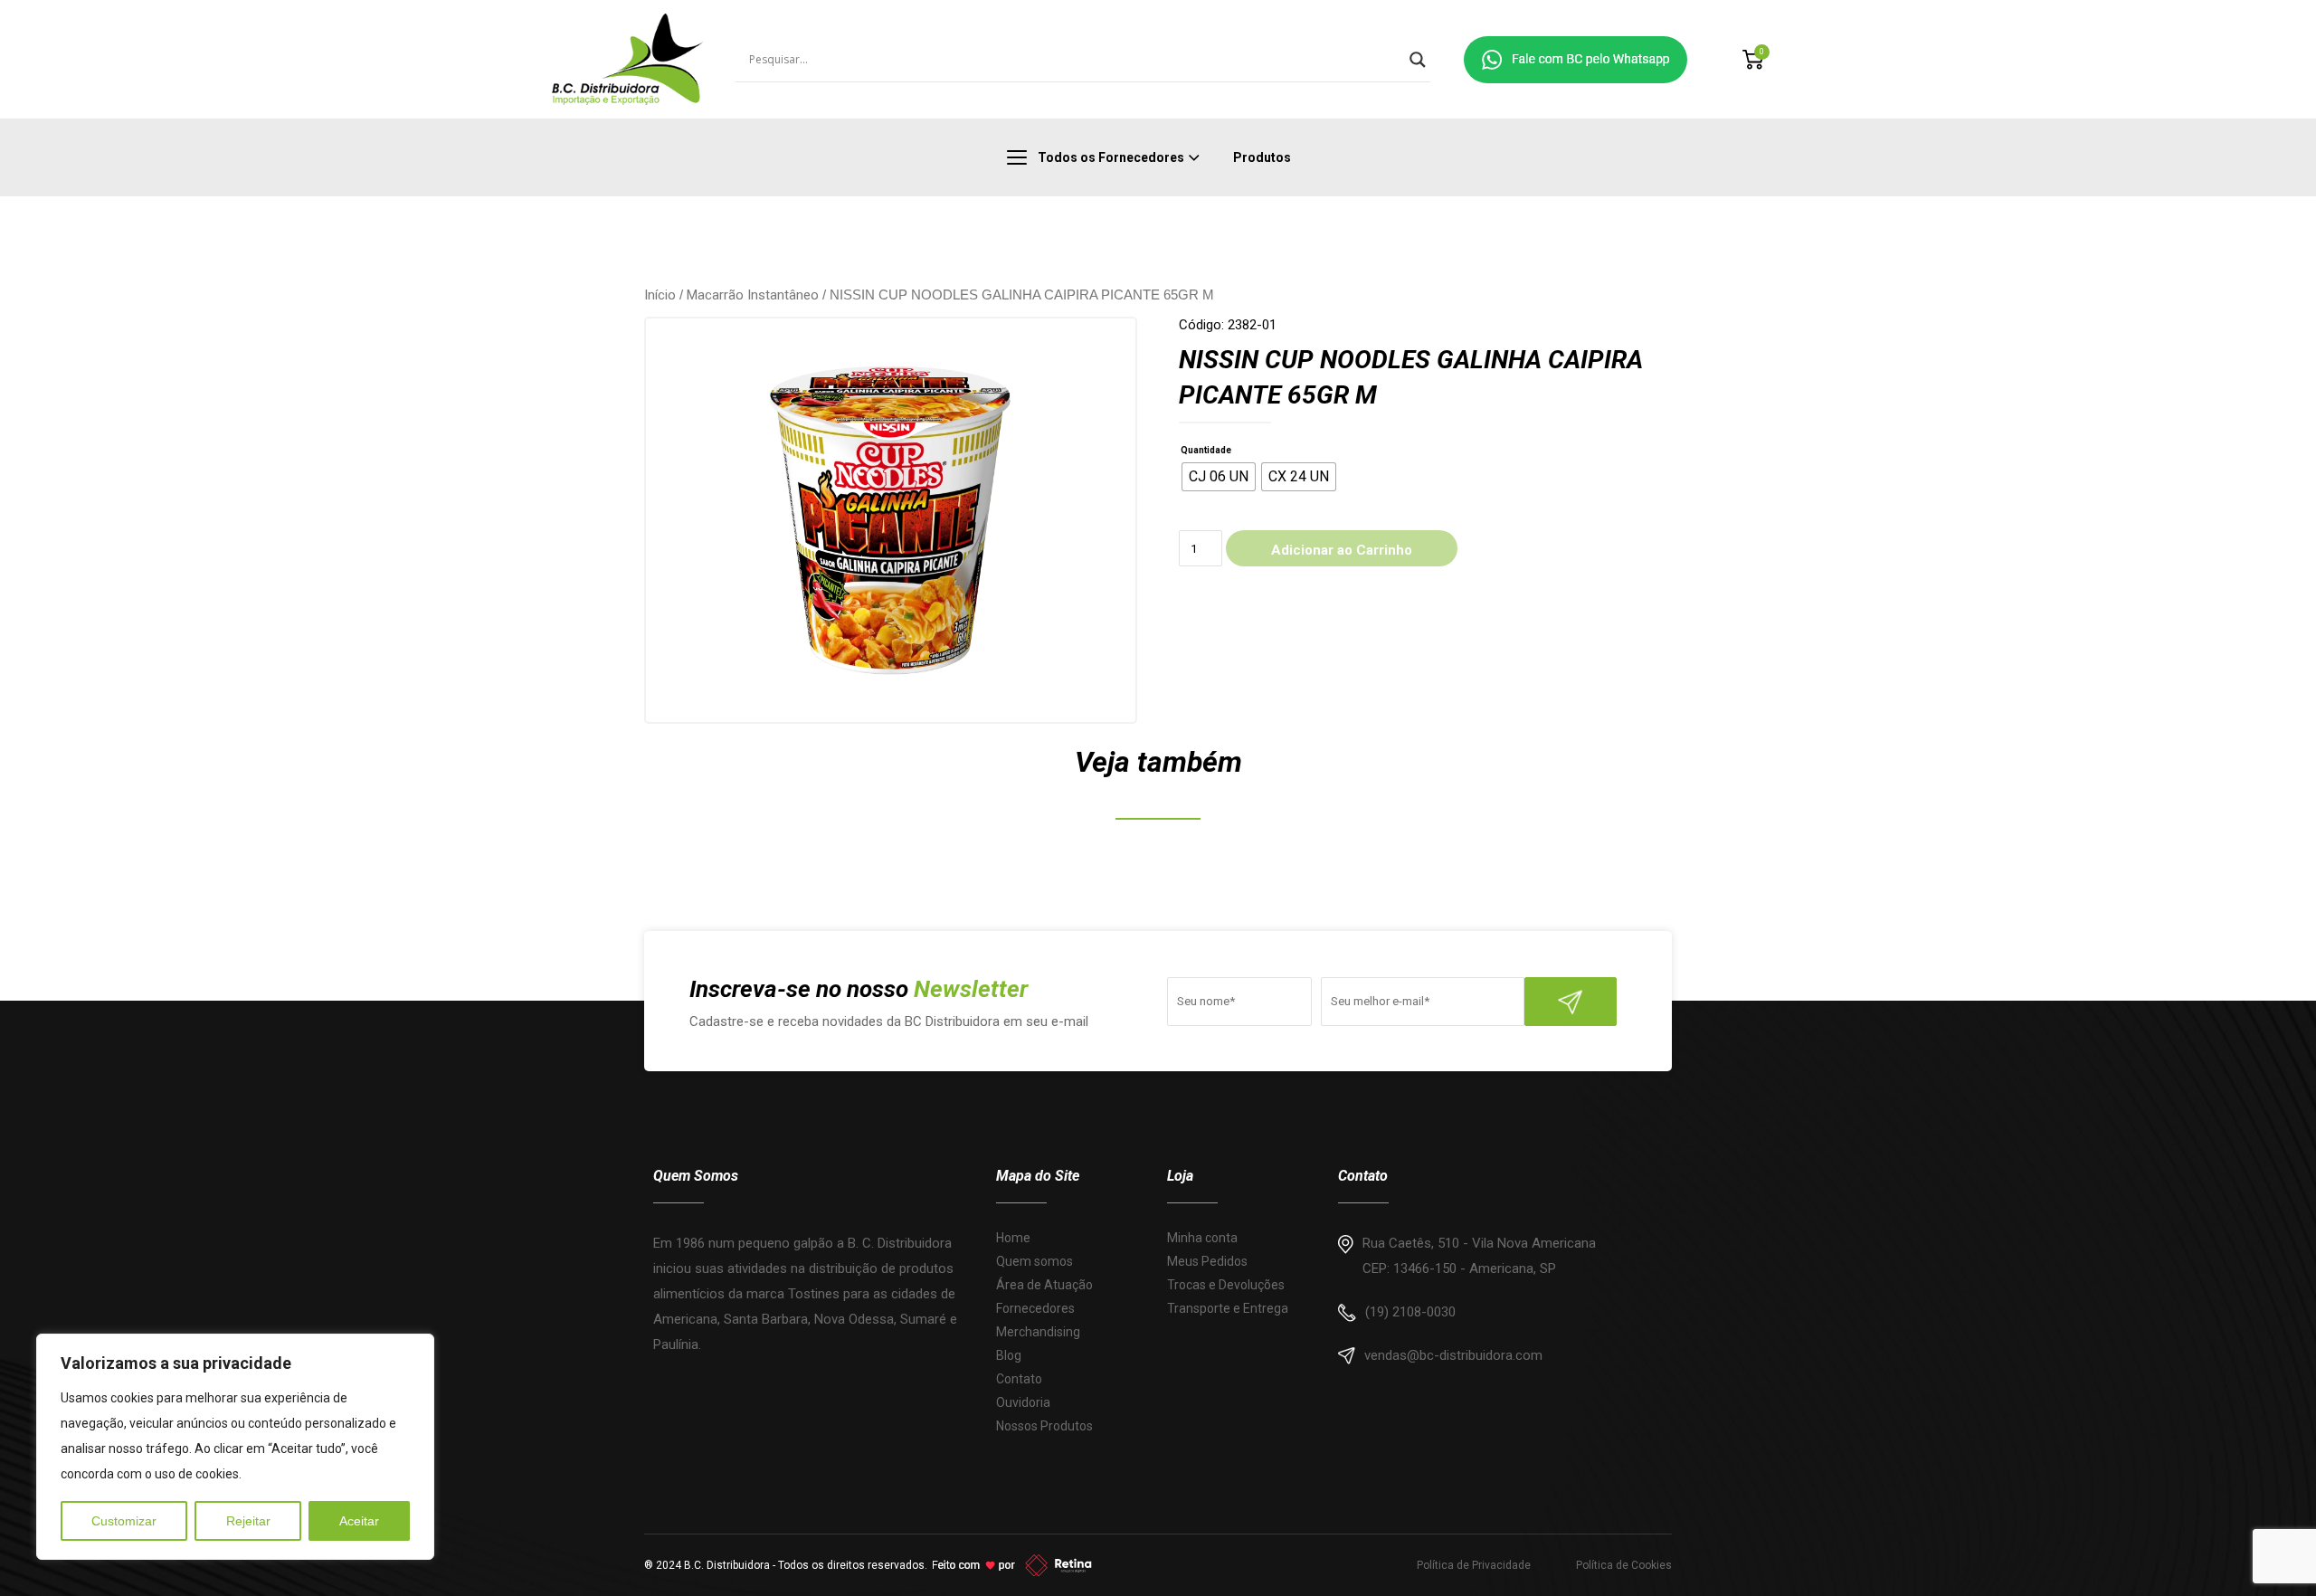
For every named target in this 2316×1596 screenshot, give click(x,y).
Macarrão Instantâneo (753, 295)
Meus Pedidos (1207, 1261)
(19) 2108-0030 (1410, 1312)
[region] (235, 1447)
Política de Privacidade (1474, 1565)
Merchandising (1038, 1332)
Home (1013, 1238)
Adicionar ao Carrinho (1342, 550)
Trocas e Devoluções (1226, 1285)
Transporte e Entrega (1228, 1308)
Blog (1009, 1355)
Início (660, 295)
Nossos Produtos (1044, 1426)
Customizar (124, 1521)
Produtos (1262, 157)
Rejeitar (248, 1521)
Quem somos (1035, 1261)
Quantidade (1206, 450)
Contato (1019, 1379)
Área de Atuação (1044, 1285)
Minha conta (1202, 1238)
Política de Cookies (1624, 1565)
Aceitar (359, 1521)
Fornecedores (1035, 1308)
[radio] (1219, 477)
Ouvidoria (1023, 1402)
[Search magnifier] (1418, 60)
